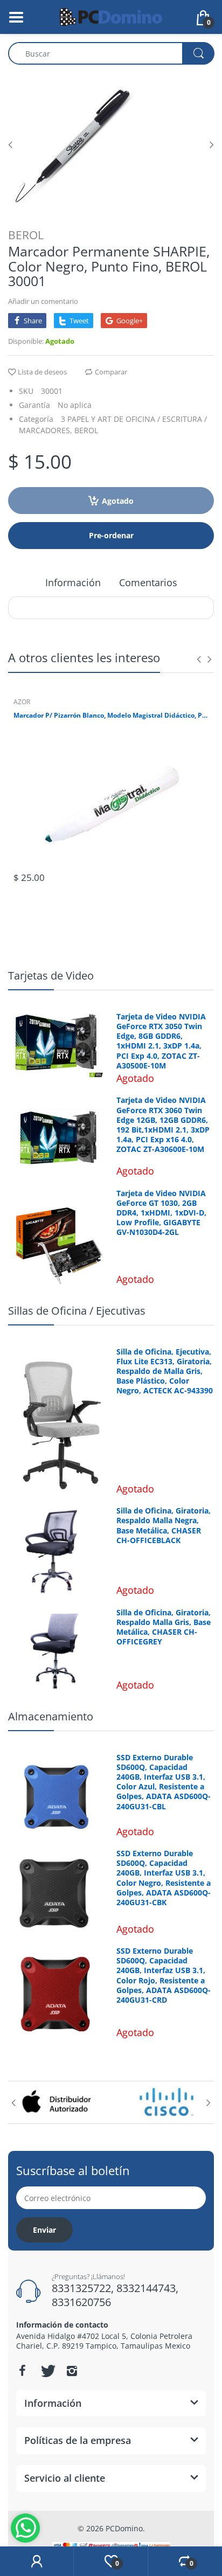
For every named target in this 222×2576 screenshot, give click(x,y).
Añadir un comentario (43, 301)
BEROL (26, 235)
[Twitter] (47, 2371)
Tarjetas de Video (51, 975)
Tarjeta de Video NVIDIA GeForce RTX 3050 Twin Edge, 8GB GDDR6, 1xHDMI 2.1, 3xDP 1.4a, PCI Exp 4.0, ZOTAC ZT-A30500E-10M (161, 1041)
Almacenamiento (51, 1716)
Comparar (111, 372)
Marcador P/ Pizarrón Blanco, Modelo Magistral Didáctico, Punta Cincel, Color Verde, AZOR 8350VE (111, 716)
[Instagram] (72, 2371)
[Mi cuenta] (37, 2561)
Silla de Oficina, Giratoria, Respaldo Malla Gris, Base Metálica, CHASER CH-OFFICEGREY (164, 1627)
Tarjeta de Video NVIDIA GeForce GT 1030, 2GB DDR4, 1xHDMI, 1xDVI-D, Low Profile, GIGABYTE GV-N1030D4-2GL (161, 1213)
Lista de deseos (42, 372)
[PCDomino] (111, 16)
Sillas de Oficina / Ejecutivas (77, 1311)
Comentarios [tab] (148, 582)
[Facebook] (22, 2371)
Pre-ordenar (111, 535)
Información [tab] (73, 582)
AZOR (22, 702)
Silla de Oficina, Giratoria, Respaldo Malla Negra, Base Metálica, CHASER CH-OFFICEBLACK (164, 1526)
